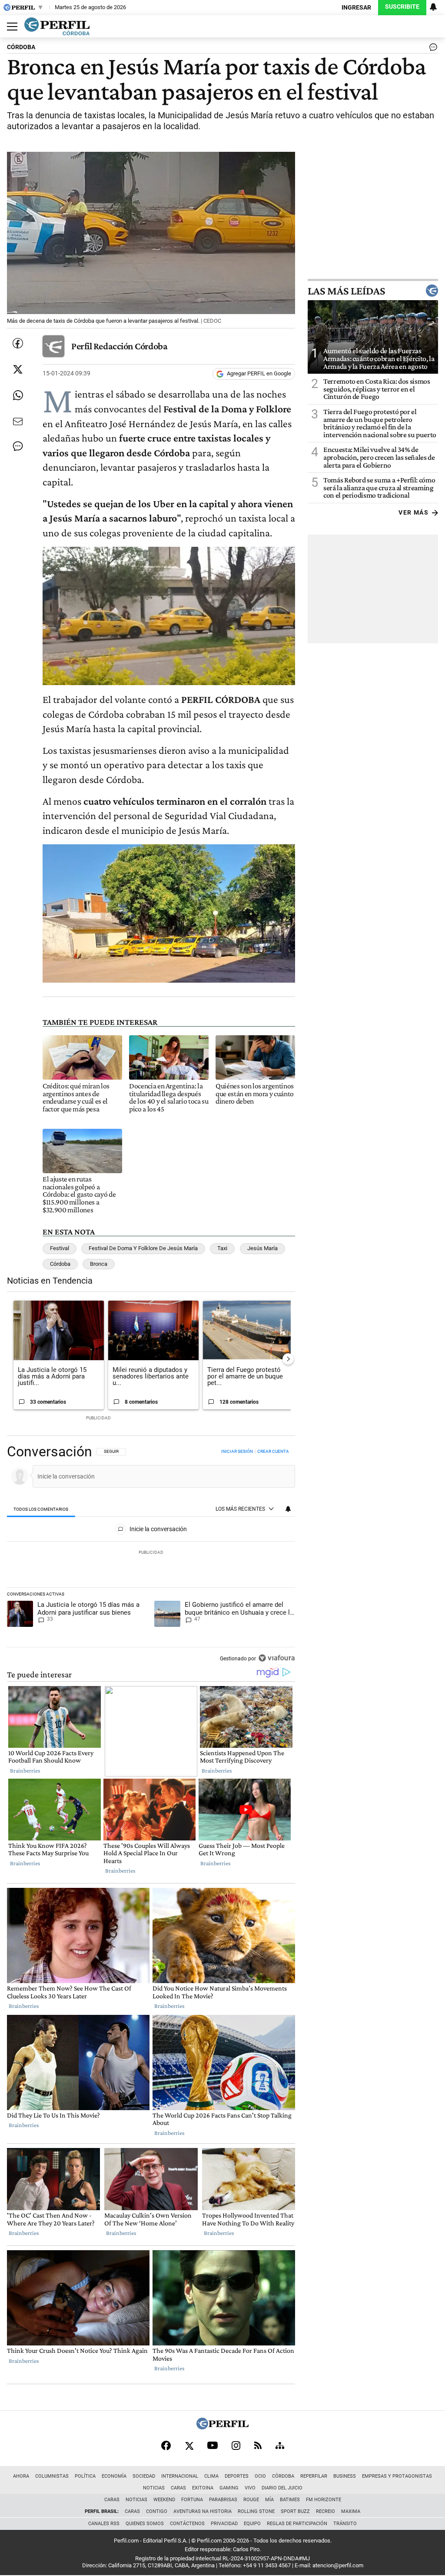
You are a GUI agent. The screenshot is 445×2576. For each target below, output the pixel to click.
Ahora (21, 2476)
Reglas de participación (297, 2524)
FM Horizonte (324, 2500)
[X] (189, 2446)
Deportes (237, 2476)
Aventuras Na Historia (203, 2511)
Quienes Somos (145, 2524)
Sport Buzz (295, 2511)
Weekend (164, 2500)
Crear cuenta (273, 1451)
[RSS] (258, 2445)
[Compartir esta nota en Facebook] (18, 343)
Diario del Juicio (282, 2488)
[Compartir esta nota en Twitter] (18, 369)
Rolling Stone (256, 2511)
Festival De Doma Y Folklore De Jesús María (143, 1248)
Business (345, 2476)
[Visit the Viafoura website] (277, 1658)
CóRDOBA (21, 47)
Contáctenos (187, 2524)
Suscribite (402, 7)
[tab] (41, 1509)
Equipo (252, 2524)
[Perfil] (222, 2427)
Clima (211, 2476)
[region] (151, 1556)
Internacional (180, 2476)
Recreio (325, 2511)
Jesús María (262, 1248)
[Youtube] (213, 2445)
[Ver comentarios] (432, 49)
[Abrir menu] (10, 27)
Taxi (222, 1248)
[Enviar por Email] (18, 422)
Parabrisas (223, 2500)
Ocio (260, 2476)
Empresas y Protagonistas (397, 2476)
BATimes (290, 2500)
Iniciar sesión (237, 1451)
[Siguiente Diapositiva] (288, 1359)
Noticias (154, 2488)
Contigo (157, 2511)
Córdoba (60, 1264)
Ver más (413, 513)
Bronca (99, 1264)
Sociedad (144, 2476)
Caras (178, 2488)
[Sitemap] (280, 2446)
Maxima (351, 2511)
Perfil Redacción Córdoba (119, 346)
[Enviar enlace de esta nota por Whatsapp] (18, 395)
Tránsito (345, 2524)
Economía (114, 2476)
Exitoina (203, 2488)
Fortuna (192, 2500)
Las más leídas (346, 291)
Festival (60, 1248)
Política (85, 2476)
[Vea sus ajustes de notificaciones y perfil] (433, 7)
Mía (269, 2500)
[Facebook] (166, 2446)
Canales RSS (104, 2524)
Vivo (250, 2488)
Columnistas (52, 2476)
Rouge (251, 2500)
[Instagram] (236, 2446)
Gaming (229, 2488)
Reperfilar (314, 2476)
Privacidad (224, 2524)
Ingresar (356, 8)
